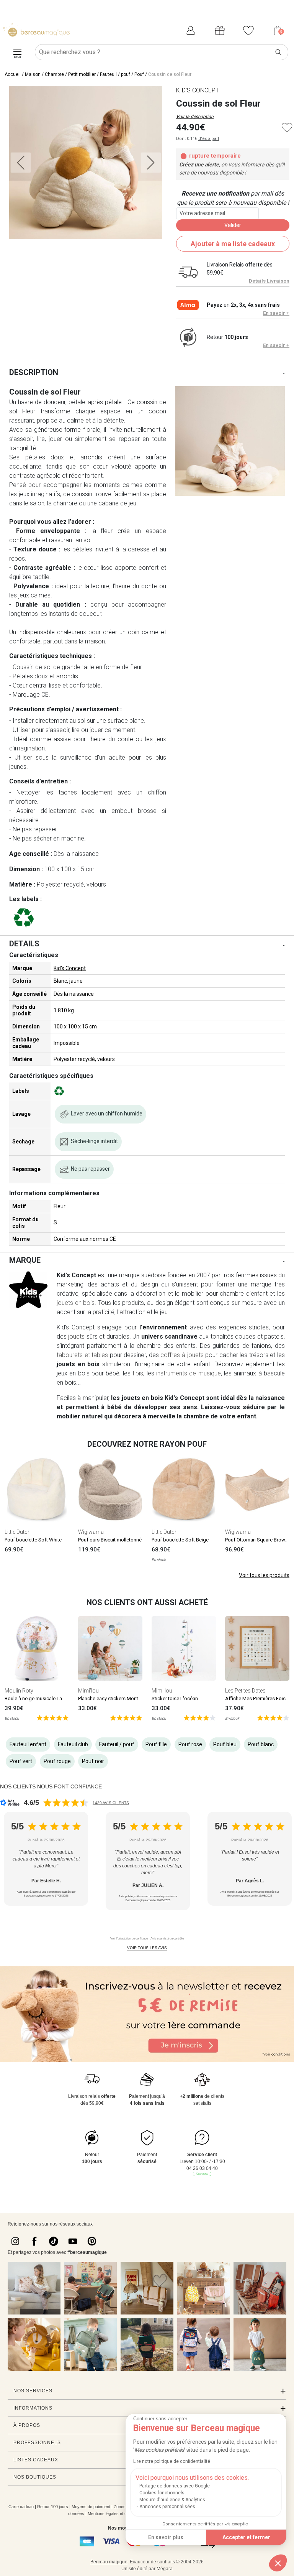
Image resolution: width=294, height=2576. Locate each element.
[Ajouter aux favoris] (287, 127)
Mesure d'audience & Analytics (172, 2500)
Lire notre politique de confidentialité (172, 2461)
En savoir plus (166, 2537)
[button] (278, 2563)
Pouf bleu (225, 1744)
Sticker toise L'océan (175, 1698)
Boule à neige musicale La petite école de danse (58, 1698)
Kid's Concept (70, 968)
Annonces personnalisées (167, 2507)
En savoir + (276, 313)
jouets (76, 1337)
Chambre (54, 74)
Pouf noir (93, 1761)
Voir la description (195, 117)
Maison (33, 74)
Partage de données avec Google (175, 2486)
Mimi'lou (88, 1691)
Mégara (165, 2569)
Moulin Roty (19, 1691)
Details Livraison (269, 281)
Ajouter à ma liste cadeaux (233, 244)
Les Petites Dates (245, 1691)
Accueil (13, 74)
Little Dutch (18, 1532)
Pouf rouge (57, 1761)
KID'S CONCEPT (198, 90)
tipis (138, 1373)
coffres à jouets (182, 1355)
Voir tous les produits (264, 1575)
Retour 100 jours (53, 2507)
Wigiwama (91, 1532)
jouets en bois (76, 1303)
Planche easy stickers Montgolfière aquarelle (127, 1698)
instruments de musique (188, 1373)
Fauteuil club (73, 1744)
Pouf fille (156, 1744)
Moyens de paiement (91, 2507)
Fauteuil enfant (28, 1744)
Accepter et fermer (246, 2537)
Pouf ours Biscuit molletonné (110, 1540)
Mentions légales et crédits (112, 2513)
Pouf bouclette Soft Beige (180, 1540)
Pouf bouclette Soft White (33, 1540)
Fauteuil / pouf (115, 74)
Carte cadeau (21, 2507)
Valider (233, 225)
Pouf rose (190, 1744)
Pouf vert (21, 1761)
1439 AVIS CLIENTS (111, 1803)
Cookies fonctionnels (162, 2493)
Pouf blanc (261, 1744)
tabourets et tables (82, 1355)
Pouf (139, 74)
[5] (53, 1717)
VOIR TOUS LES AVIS (147, 1948)
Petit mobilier (82, 74)
